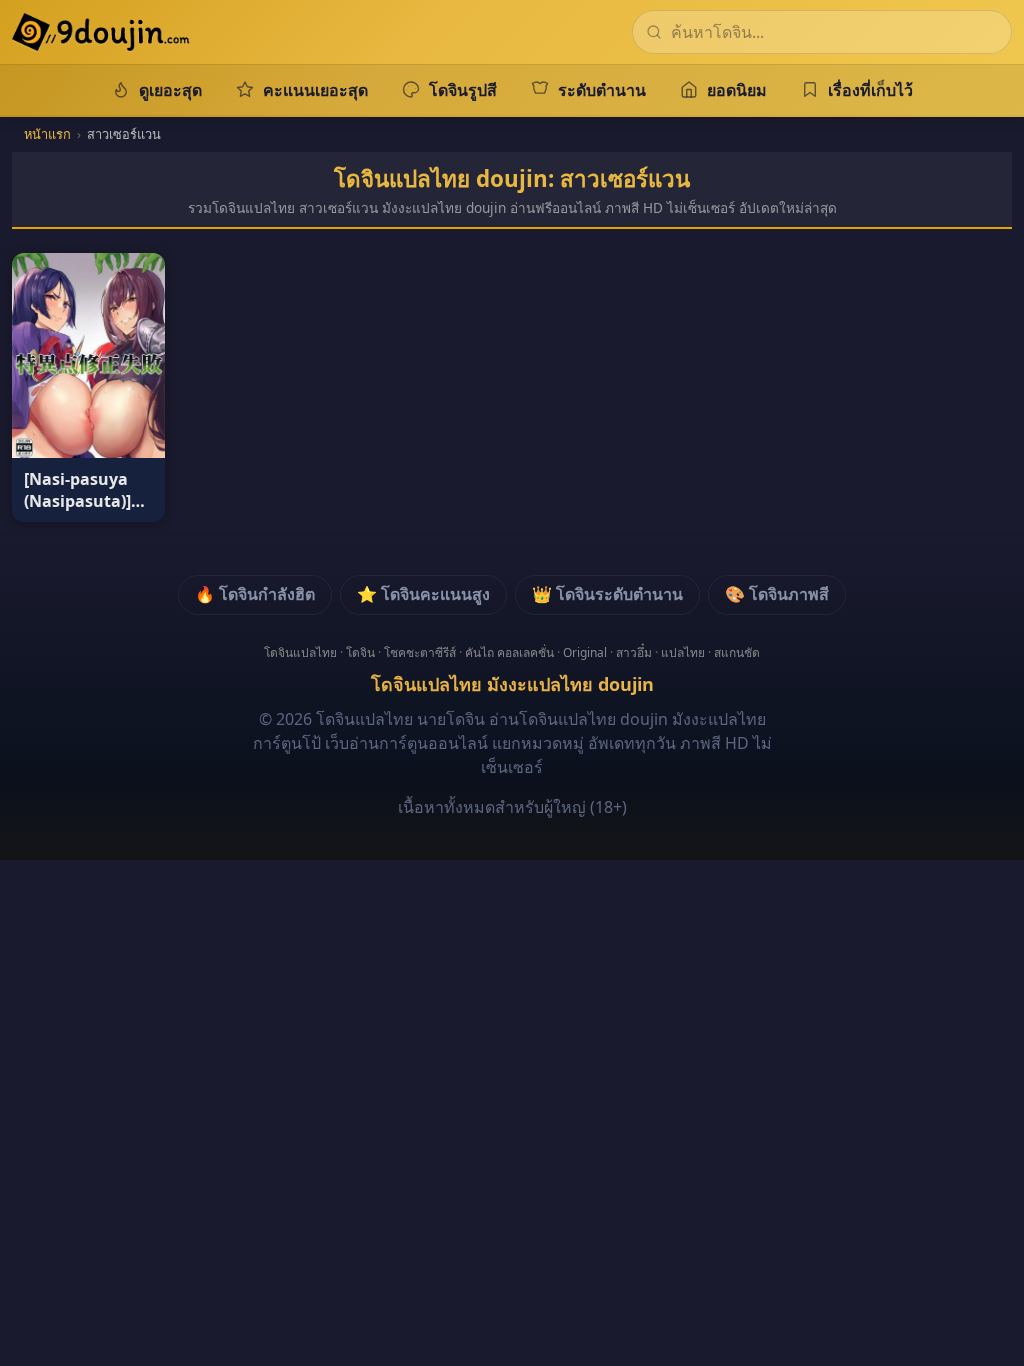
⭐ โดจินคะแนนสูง (423, 594)
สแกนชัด (737, 652)
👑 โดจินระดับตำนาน (607, 594)
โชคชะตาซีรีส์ (420, 652)
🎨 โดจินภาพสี (777, 594)
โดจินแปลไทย (300, 652)
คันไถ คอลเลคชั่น (509, 652)
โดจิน (360, 652)
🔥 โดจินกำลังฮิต (255, 594)
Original (585, 652)
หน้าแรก (47, 134)
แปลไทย (683, 652)
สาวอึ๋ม (634, 652)
